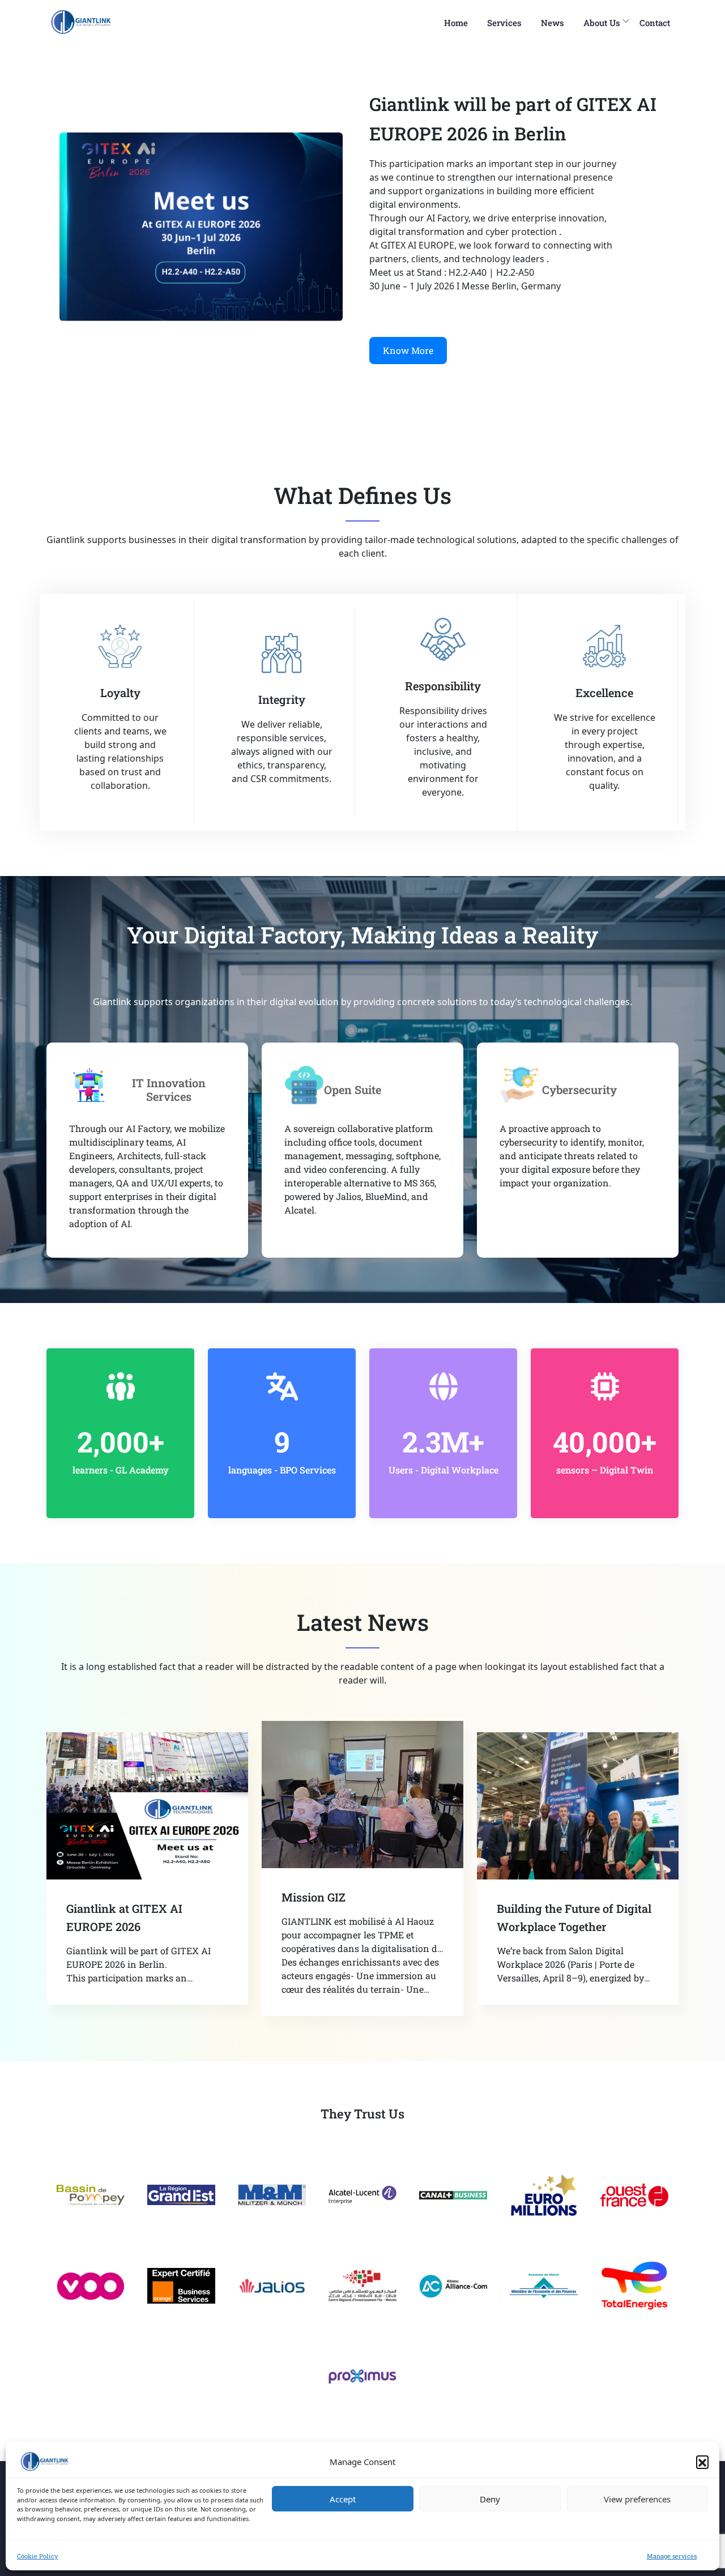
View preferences (637, 2499)
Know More (408, 350)
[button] (702, 2462)
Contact (655, 23)
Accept (343, 2499)
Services (504, 23)
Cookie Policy (37, 2556)
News (553, 23)
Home (456, 23)
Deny (490, 2499)
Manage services (672, 2556)
